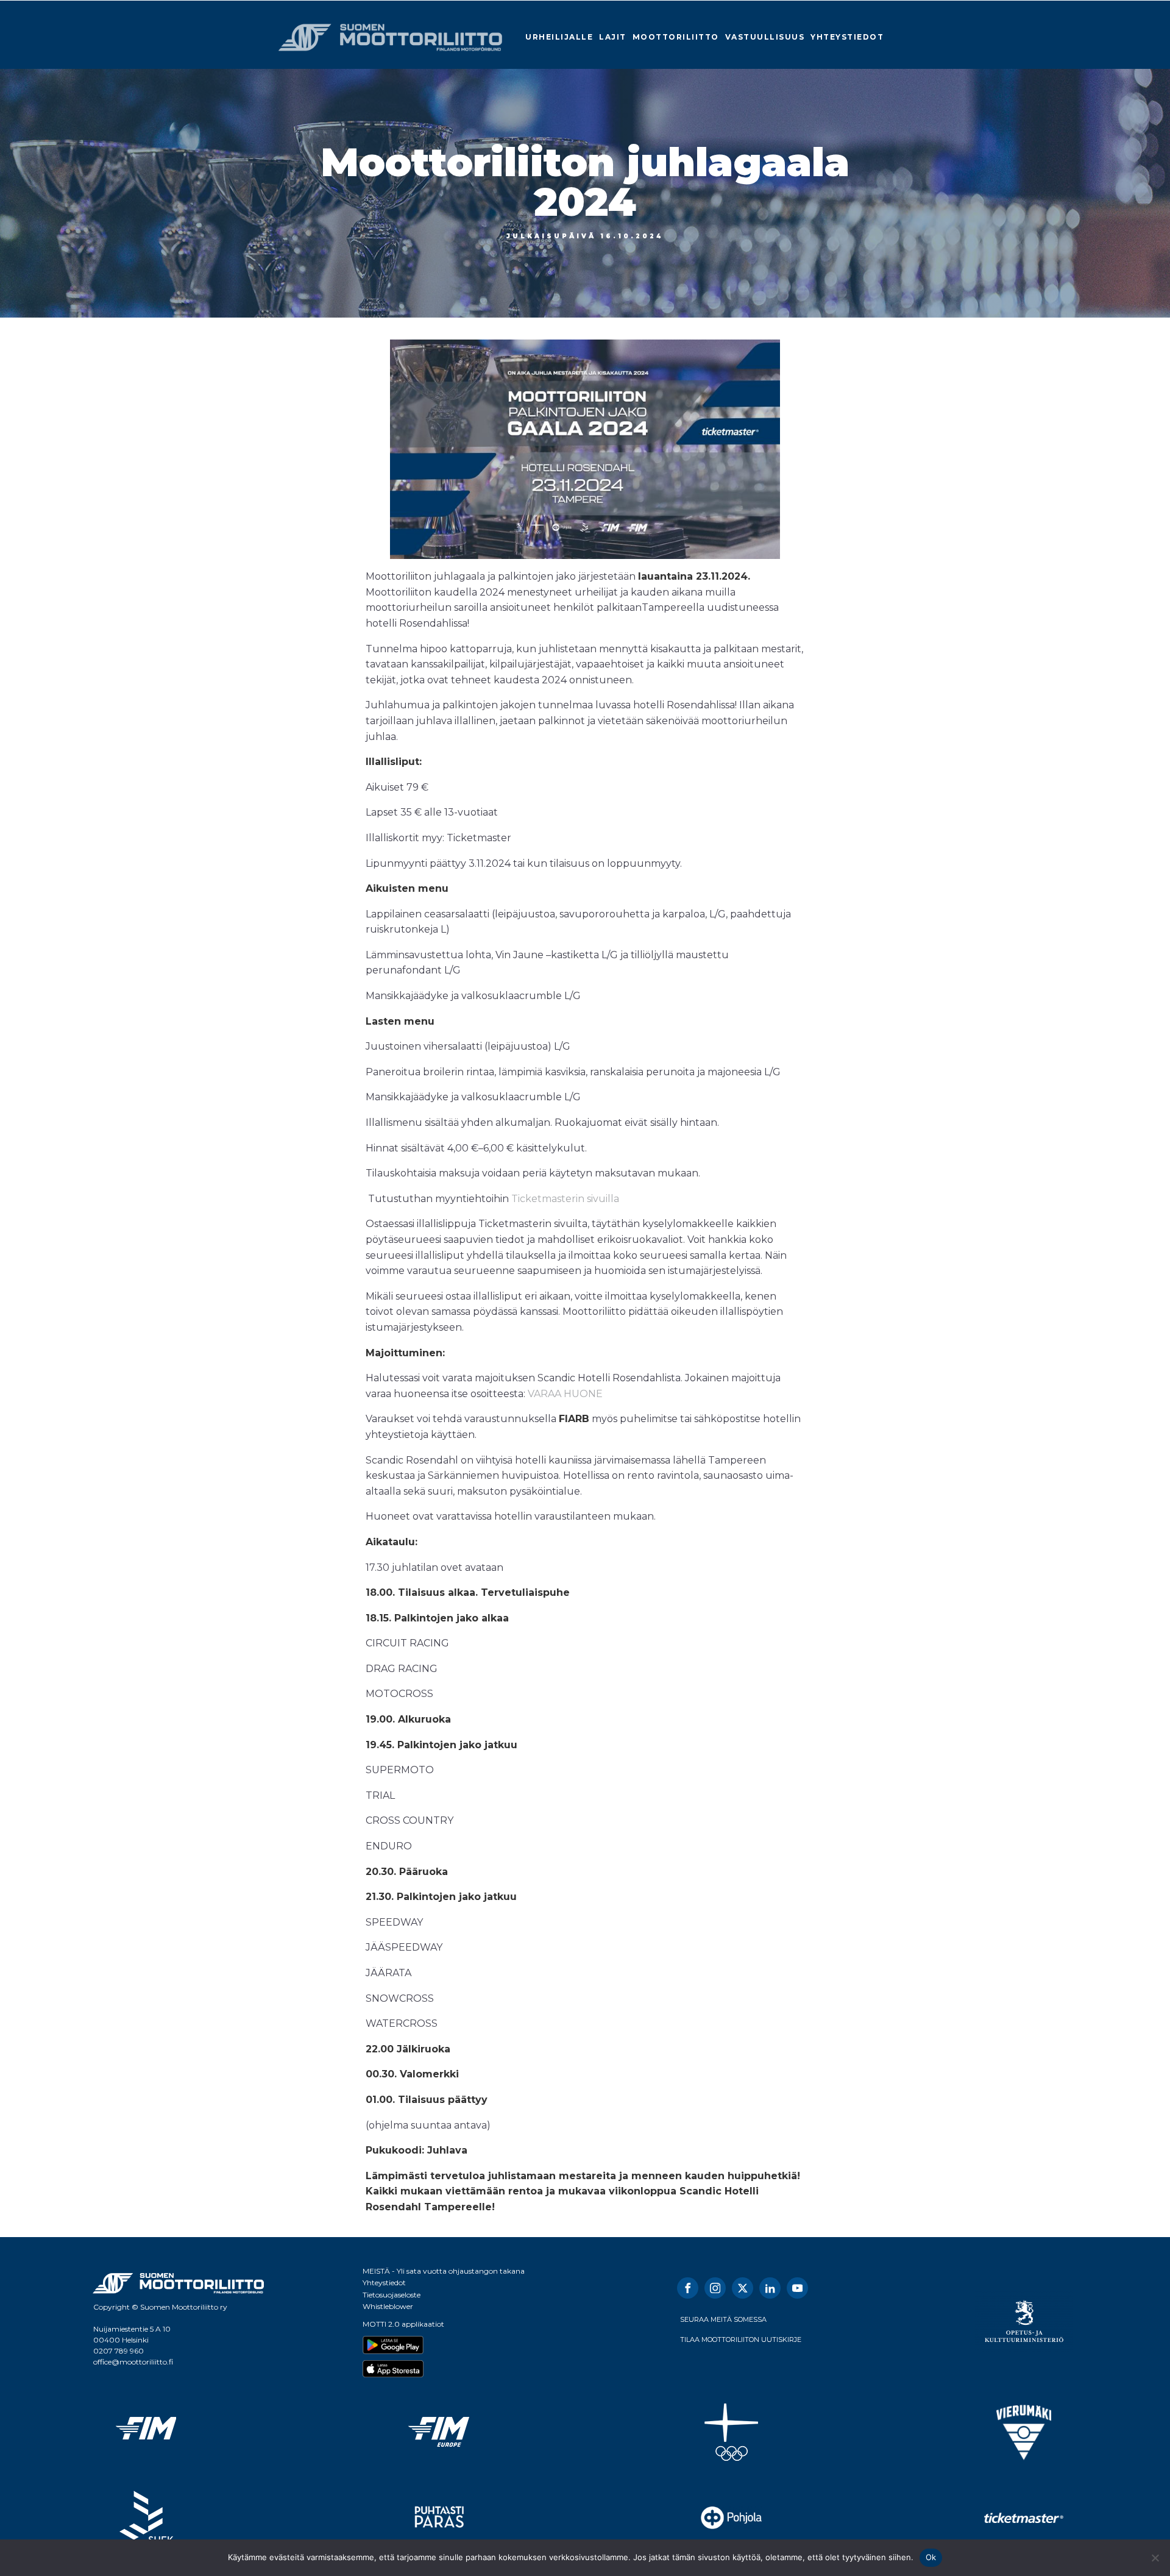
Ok (931, 2557)
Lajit (613, 37)
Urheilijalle (559, 37)
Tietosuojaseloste (392, 2295)
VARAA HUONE (565, 1394)
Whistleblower (388, 2306)
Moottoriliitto (676, 37)
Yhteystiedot (847, 37)
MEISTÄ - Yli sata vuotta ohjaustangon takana (444, 2271)
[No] (1155, 2558)
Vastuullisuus (765, 37)
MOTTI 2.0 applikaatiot (403, 2324)
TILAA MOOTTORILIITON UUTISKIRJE (741, 2339)
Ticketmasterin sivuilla (565, 1199)
